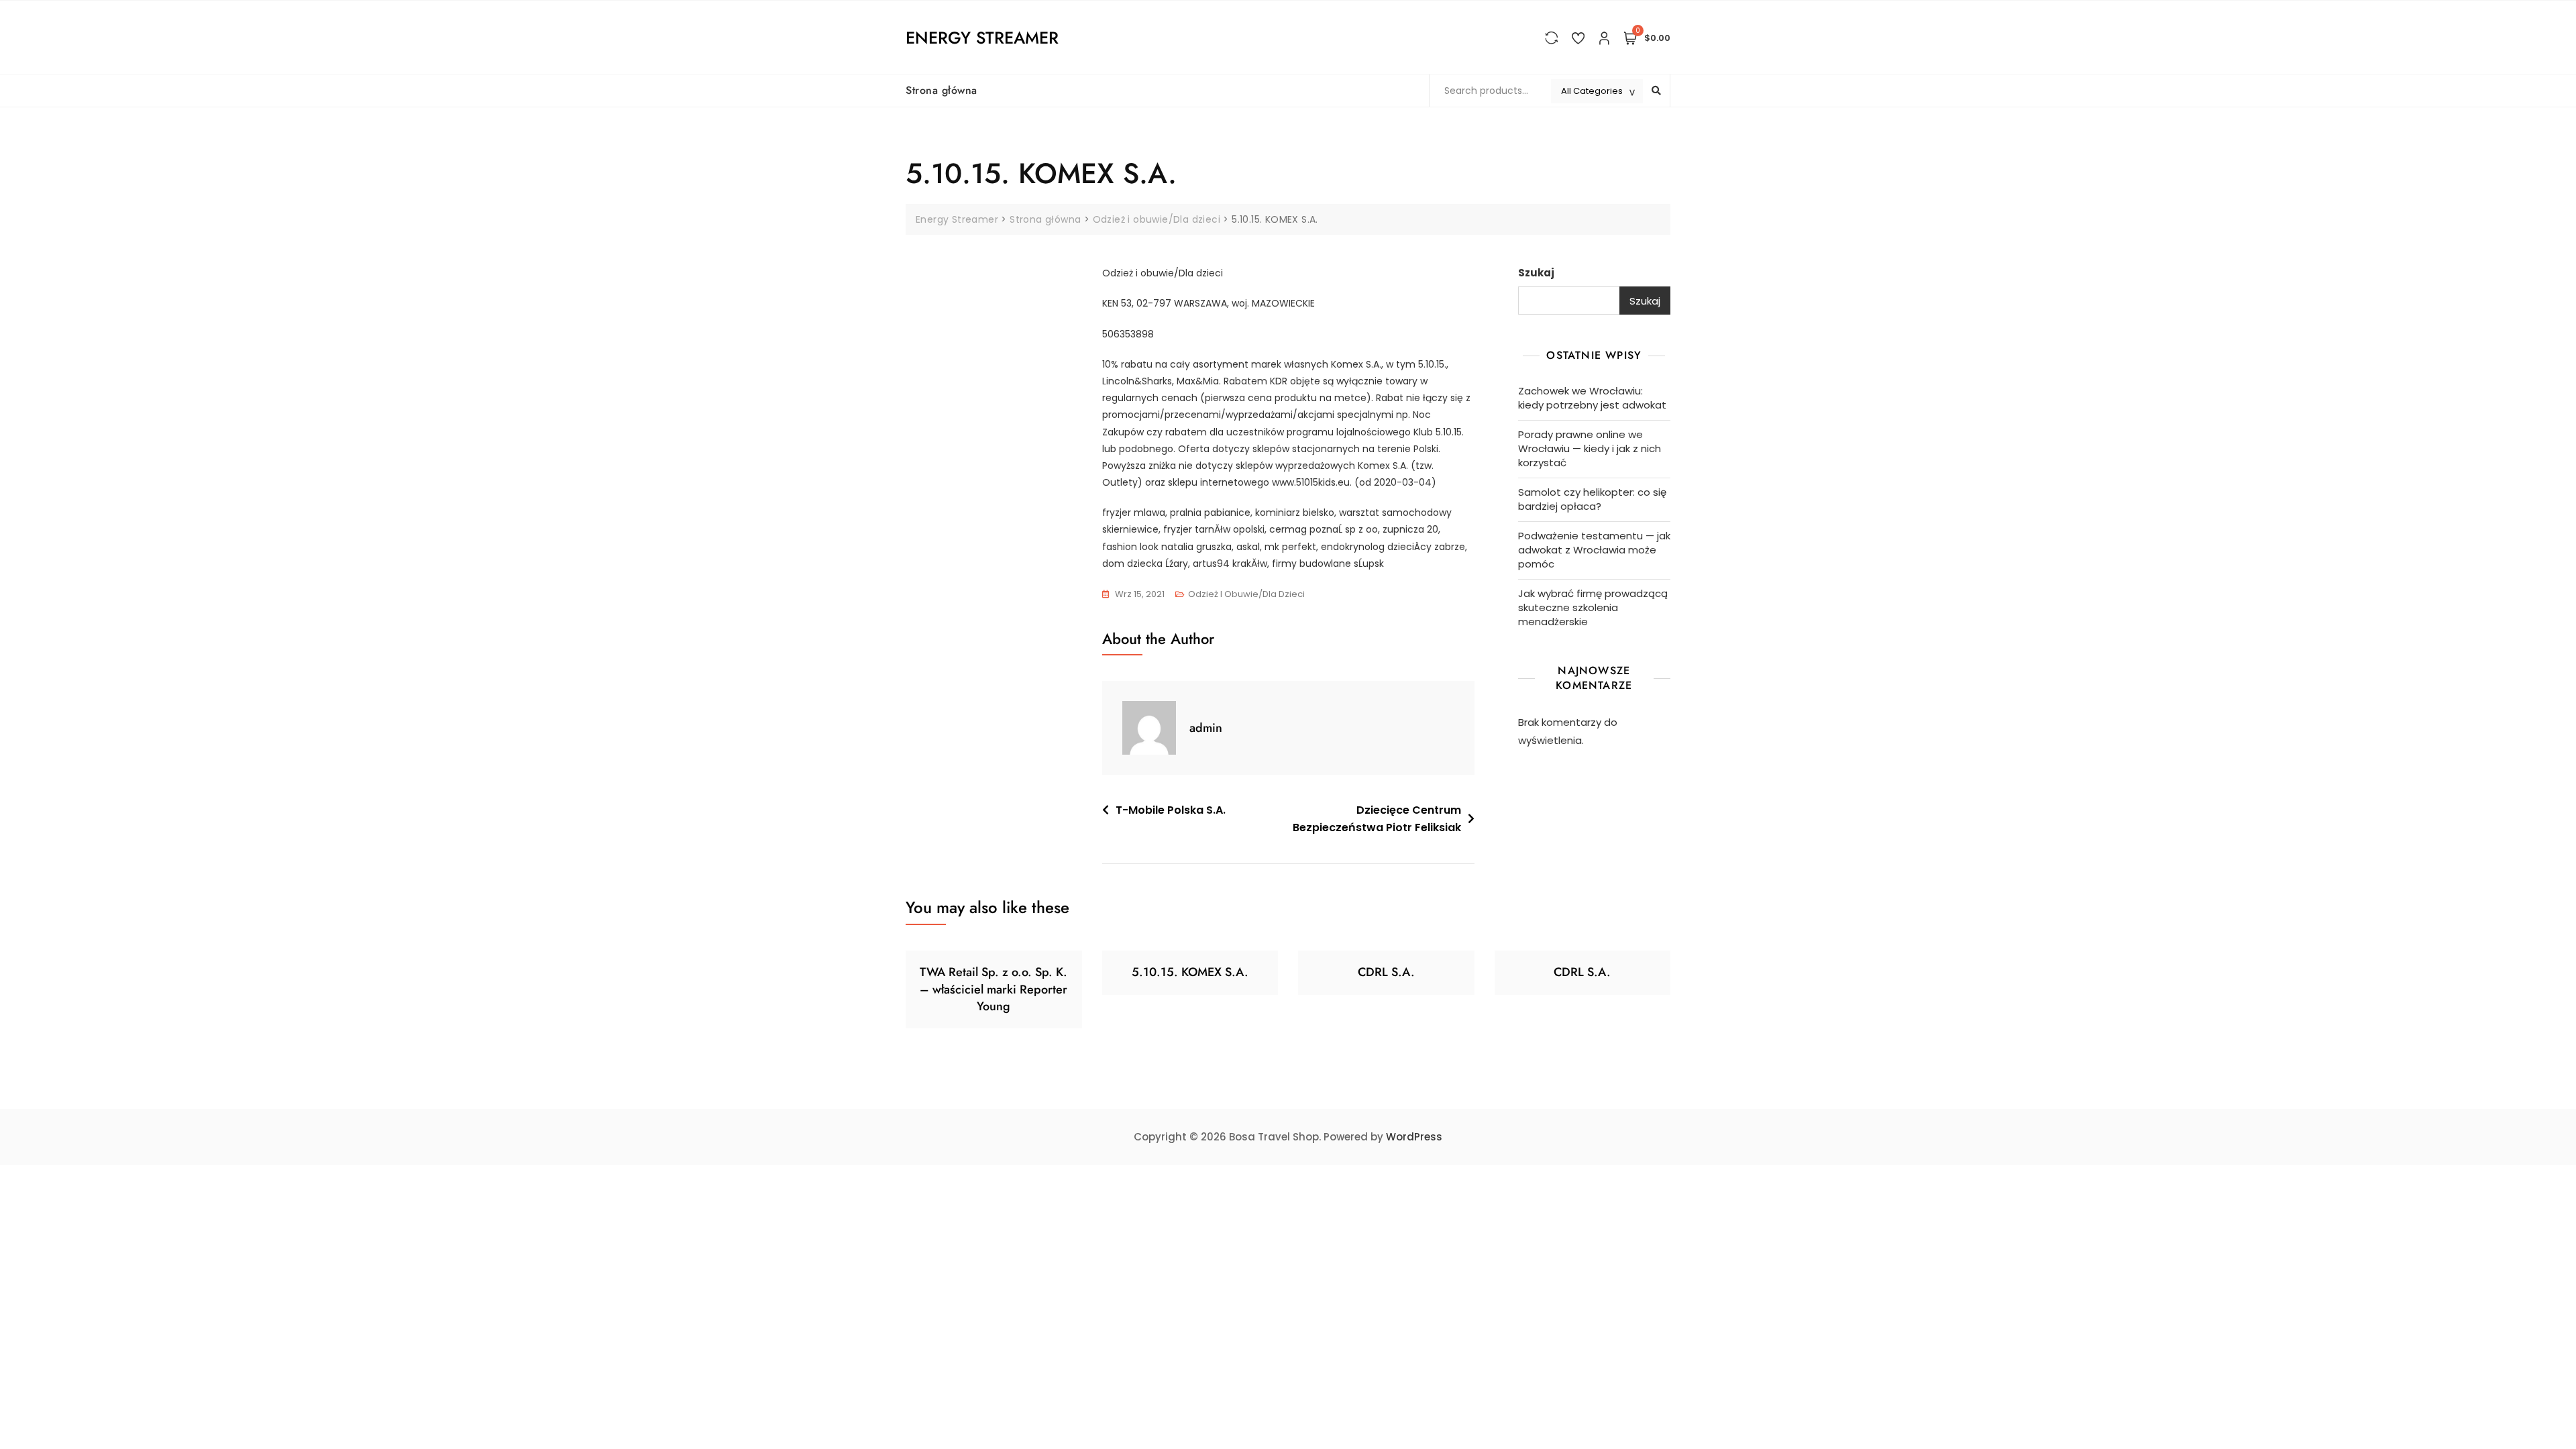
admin (1206, 728)
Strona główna (942, 90)
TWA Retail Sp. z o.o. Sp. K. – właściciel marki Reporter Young (994, 989)
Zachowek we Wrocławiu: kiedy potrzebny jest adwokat (1592, 398)
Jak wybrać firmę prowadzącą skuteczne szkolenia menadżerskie (1593, 607)
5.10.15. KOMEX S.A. (1190, 972)
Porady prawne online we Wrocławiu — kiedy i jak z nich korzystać (1590, 448)
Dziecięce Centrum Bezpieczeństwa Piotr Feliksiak (1377, 819)
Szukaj (1536, 273)
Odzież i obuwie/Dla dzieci (1246, 594)
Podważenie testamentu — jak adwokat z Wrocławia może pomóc (1594, 550)
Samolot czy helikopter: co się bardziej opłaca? (1592, 499)
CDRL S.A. (1386, 972)
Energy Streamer (982, 38)
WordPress (1414, 1137)
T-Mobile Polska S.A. (1171, 810)
